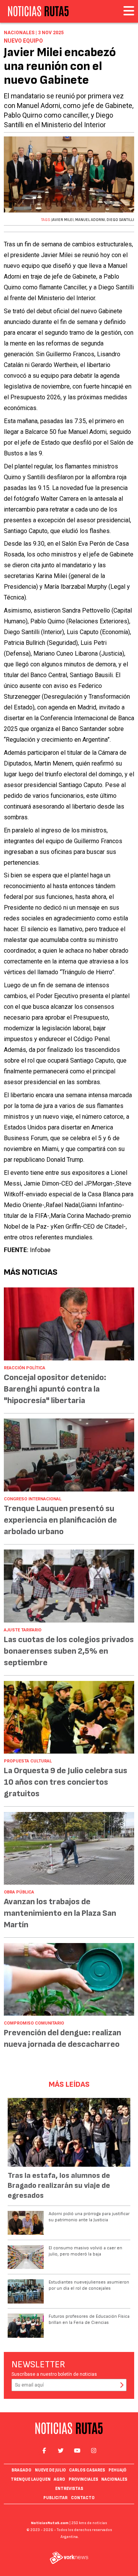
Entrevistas (69, 2489)
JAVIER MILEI (62, 220)
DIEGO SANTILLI (120, 220)
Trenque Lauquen (31, 2479)
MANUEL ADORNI (90, 220)
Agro (59, 2479)
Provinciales (83, 2479)
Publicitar (55, 2498)
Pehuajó (117, 2470)
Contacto (83, 2498)
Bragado (21, 2470)
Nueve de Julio (50, 2470)
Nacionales (114, 2479)
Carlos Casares (87, 2470)
